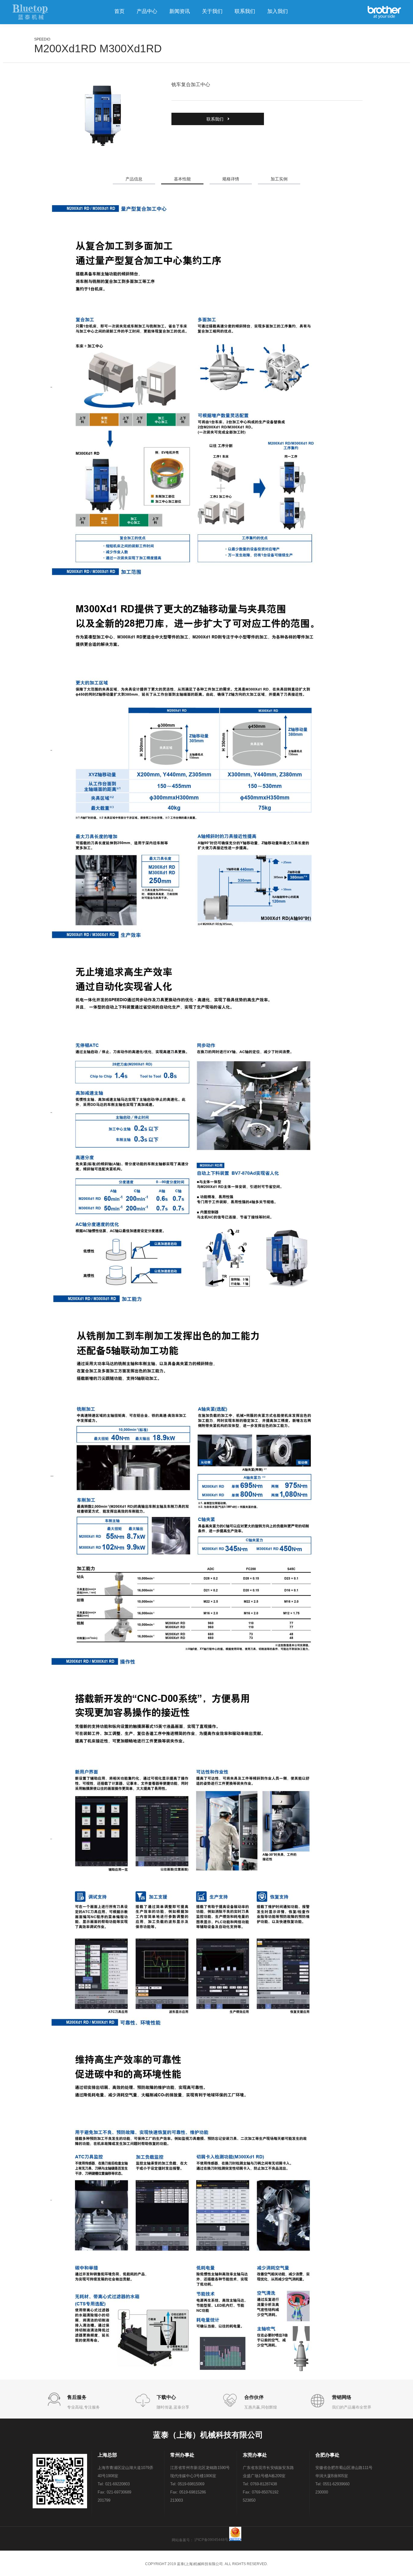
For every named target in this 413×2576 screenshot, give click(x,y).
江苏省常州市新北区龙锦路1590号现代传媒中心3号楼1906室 (200, 2472)
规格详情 (231, 179)
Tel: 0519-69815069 (187, 2484)
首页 (119, 11)
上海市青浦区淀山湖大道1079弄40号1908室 (125, 2472)
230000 (322, 2492)
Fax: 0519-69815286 (188, 2492)
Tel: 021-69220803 (114, 2484)
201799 (104, 2500)
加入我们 (278, 11)
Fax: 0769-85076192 (261, 2492)
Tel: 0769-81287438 (260, 2484)
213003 (177, 2500)
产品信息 (134, 179)
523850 (249, 2500)
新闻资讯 (180, 11)
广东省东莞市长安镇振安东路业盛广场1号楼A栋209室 (268, 2472)
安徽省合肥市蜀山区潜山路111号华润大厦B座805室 (344, 2472)
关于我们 (212, 11)
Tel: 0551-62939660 (332, 2484)
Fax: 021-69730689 (114, 2492)
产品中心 (147, 11)
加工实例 (279, 179)
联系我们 (245, 11)
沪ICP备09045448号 (211, 2540)
